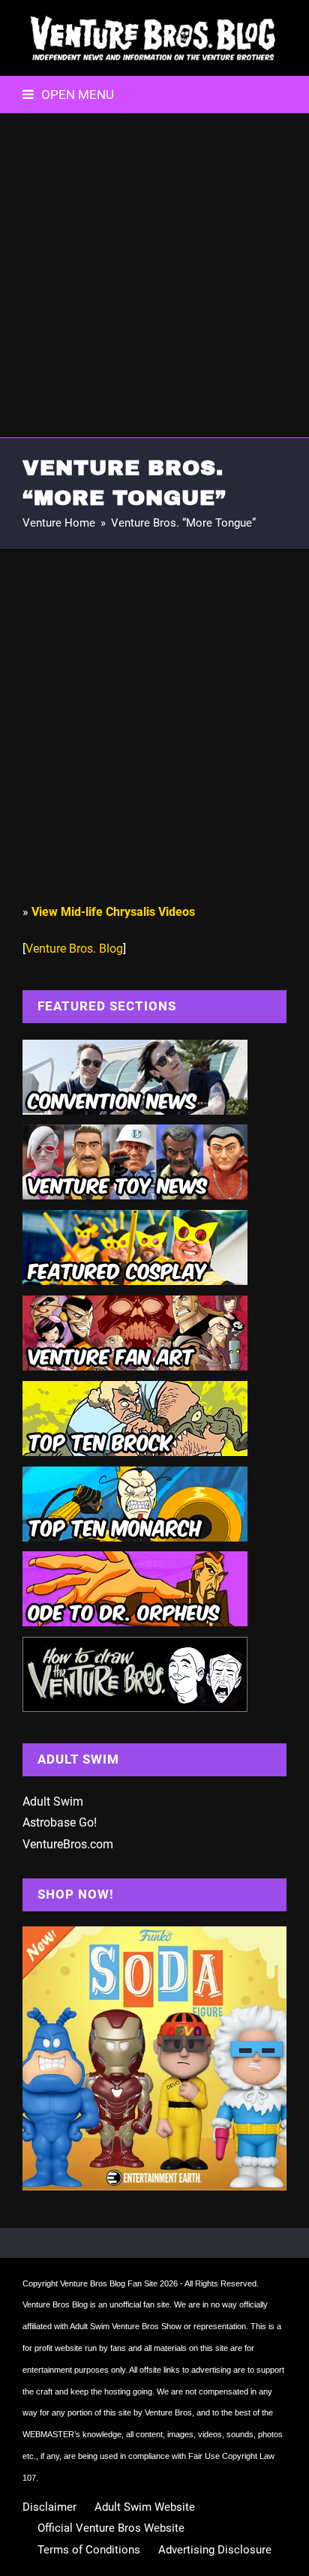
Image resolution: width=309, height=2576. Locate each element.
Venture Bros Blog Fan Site (109, 2283)
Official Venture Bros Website (111, 2528)
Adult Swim (53, 1801)
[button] (68, 95)
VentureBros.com (68, 1844)
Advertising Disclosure (215, 2550)
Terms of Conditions (89, 2550)
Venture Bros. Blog (74, 949)
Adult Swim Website (145, 2507)
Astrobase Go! (60, 1822)
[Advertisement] (154, 275)
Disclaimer (49, 2507)
